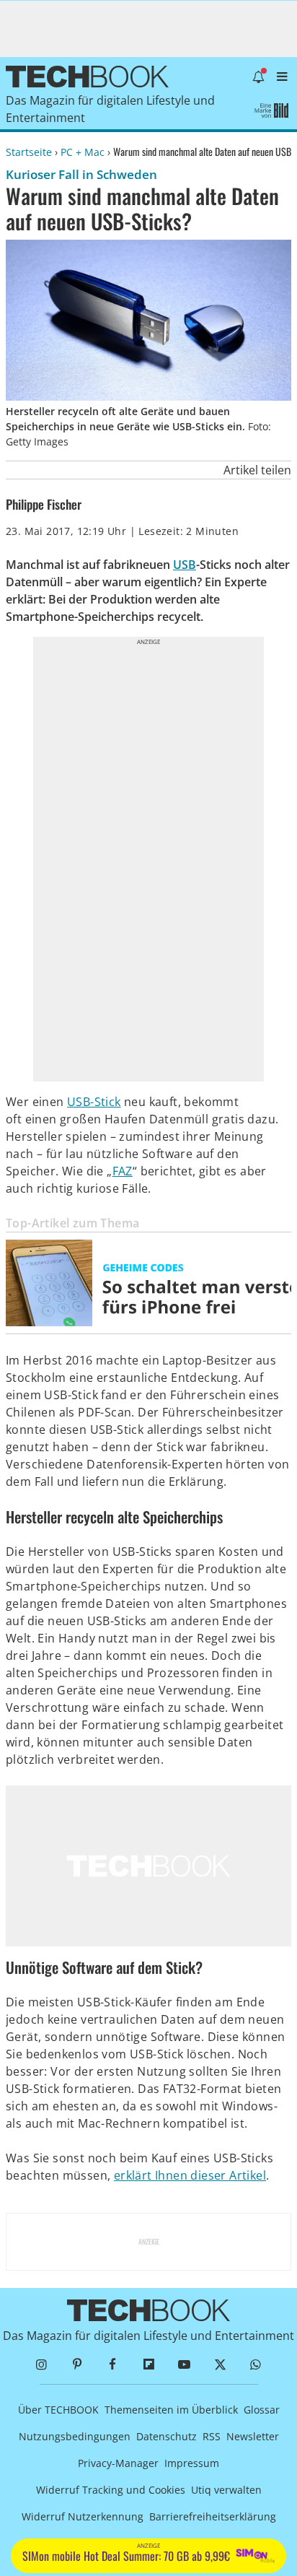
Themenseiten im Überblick (171, 2410)
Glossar (262, 2410)
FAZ (123, 1171)
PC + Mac (83, 152)
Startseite (29, 152)
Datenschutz (167, 2436)
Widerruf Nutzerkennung (83, 2516)
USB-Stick (94, 1102)
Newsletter (253, 2436)
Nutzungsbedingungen (75, 2436)
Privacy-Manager (118, 2463)
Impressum (192, 2463)
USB (185, 565)
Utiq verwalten (226, 2490)
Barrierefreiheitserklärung (213, 2516)
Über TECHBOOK (58, 2410)
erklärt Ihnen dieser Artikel (190, 2175)
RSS (212, 2436)
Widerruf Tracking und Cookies (111, 2490)
